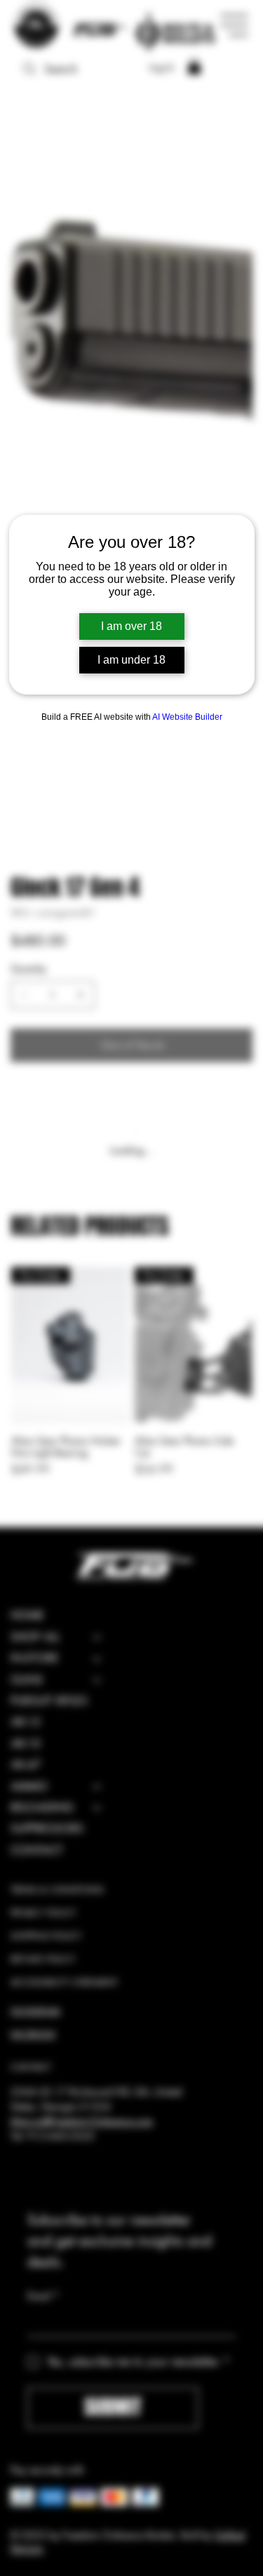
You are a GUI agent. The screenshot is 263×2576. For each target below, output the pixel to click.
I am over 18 (131, 626)
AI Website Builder (187, 717)
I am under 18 (131, 660)
